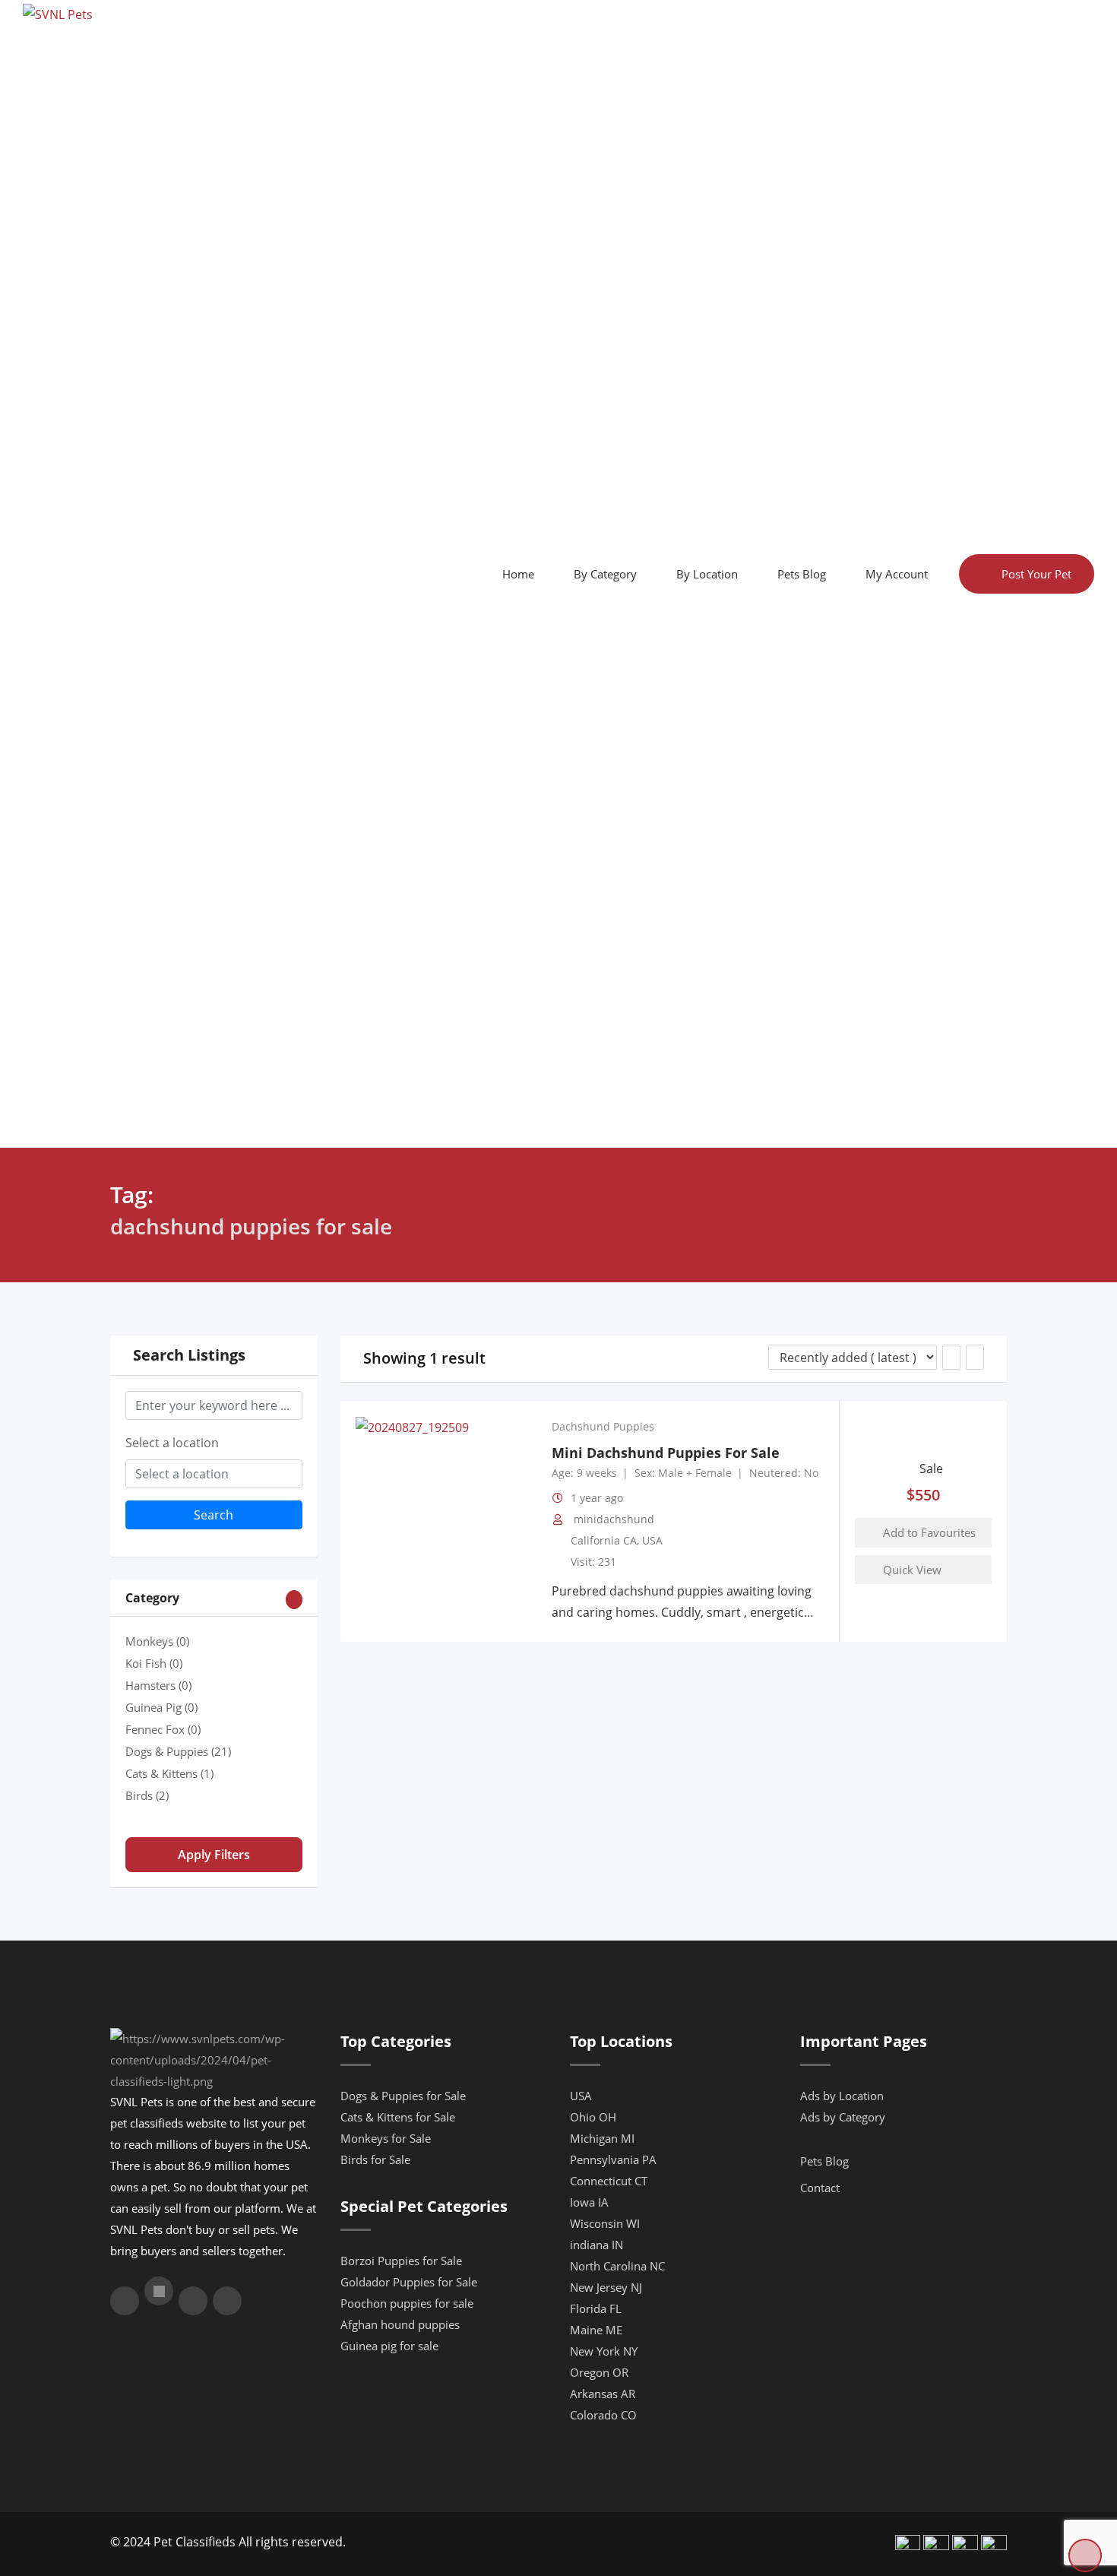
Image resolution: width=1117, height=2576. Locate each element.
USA (652, 1540)
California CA (604, 1540)
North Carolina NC (617, 2266)
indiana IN (596, 2245)
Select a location (172, 1443)
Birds (147, 1795)
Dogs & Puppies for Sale (403, 2096)
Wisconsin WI (605, 2223)
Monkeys (157, 1641)
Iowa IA (589, 2202)
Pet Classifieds (195, 2542)
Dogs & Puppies (178, 1751)
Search (214, 1515)
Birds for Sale (375, 2159)
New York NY (604, 2351)
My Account (897, 574)
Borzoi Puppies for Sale (401, 2261)
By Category (605, 574)
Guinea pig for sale (389, 2346)
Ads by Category (843, 2117)
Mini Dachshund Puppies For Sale (666, 1453)
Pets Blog (802, 574)
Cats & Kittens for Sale (398, 2117)
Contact (820, 2188)
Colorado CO (603, 2415)
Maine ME (596, 2330)
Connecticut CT (609, 2181)
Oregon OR (599, 2372)
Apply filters (214, 1855)
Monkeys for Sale (386, 2138)
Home (518, 574)
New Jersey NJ (606, 2287)
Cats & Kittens (169, 1773)
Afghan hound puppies (400, 2324)
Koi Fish (154, 1663)
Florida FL (596, 2308)
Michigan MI (602, 2138)
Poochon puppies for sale (407, 2303)
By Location (707, 574)
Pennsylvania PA (613, 2159)
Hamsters (158, 1685)
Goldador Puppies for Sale (409, 2282)
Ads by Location (842, 2096)
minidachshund (614, 1519)
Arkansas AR (603, 2394)
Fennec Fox (163, 1729)
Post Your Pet (1036, 574)
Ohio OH (593, 2117)
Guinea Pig (161, 1707)
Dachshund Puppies (603, 1427)
